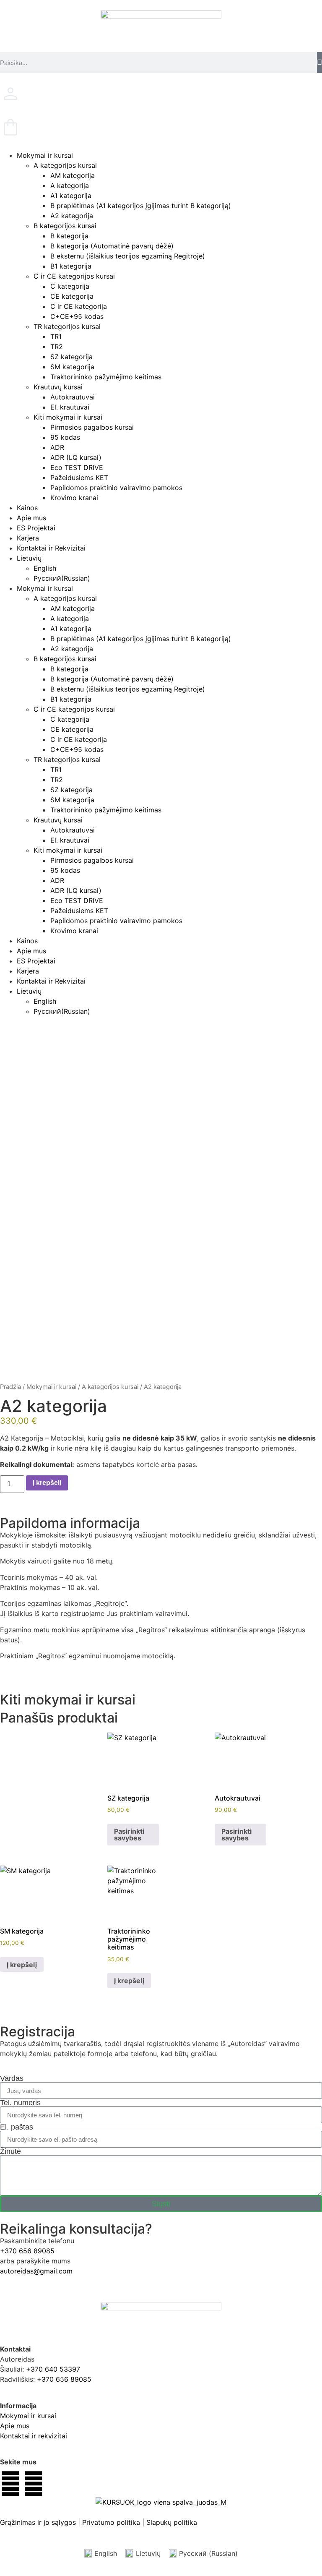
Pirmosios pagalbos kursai (92, 427)
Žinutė (10, 2151)
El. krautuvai (70, 407)
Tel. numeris (20, 2103)
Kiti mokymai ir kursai (68, 417)
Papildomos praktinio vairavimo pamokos (116, 488)
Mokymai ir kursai (45, 155)
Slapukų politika (172, 2522)
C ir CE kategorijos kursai (74, 276)
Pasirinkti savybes (129, 1835)
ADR (57, 447)
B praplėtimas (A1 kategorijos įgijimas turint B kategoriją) (141, 206)
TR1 (56, 337)
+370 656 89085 (27, 2251)
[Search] (319, 63)
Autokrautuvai (73, 397)
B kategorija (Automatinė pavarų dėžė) (112, 246)
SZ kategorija (71, 357)
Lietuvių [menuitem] (148, 2553)
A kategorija (70, 185)
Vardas (12, 2078)
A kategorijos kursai (65, 165)
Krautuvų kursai (58, 387)
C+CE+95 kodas (77, 316)
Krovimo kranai (74, 498)
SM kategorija (72, 367)
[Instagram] (34, 2484)
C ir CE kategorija (79, 306)
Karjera (28, 538)
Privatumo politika (111, 2522)
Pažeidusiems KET (79, 478)
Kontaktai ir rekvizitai (34, 2436)
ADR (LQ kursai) (76, 457)
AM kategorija (73, 175)
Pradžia (10, 1387)
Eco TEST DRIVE (77, 467)
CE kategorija (72, 296)
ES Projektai (36, 528)
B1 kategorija (71, 266)
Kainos (27, 508)
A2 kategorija (72, 216)
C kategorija (70, 286)
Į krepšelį (47, 1483)
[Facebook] (10, 2484)
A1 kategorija (71, 196)
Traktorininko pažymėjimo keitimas (106, 377)
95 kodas (65, 437)
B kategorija (69, 236)
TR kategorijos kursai (67, 326)
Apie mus (31, 518)
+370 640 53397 (53, 2369)
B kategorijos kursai (65, 226)
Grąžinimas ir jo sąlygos (38, 2522)
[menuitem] (169, 558)
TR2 (57, 347)
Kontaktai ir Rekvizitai (51, 548)
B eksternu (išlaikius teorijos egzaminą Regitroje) (128, 256)
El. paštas (17, 2127)
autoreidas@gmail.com (36, 2271)
